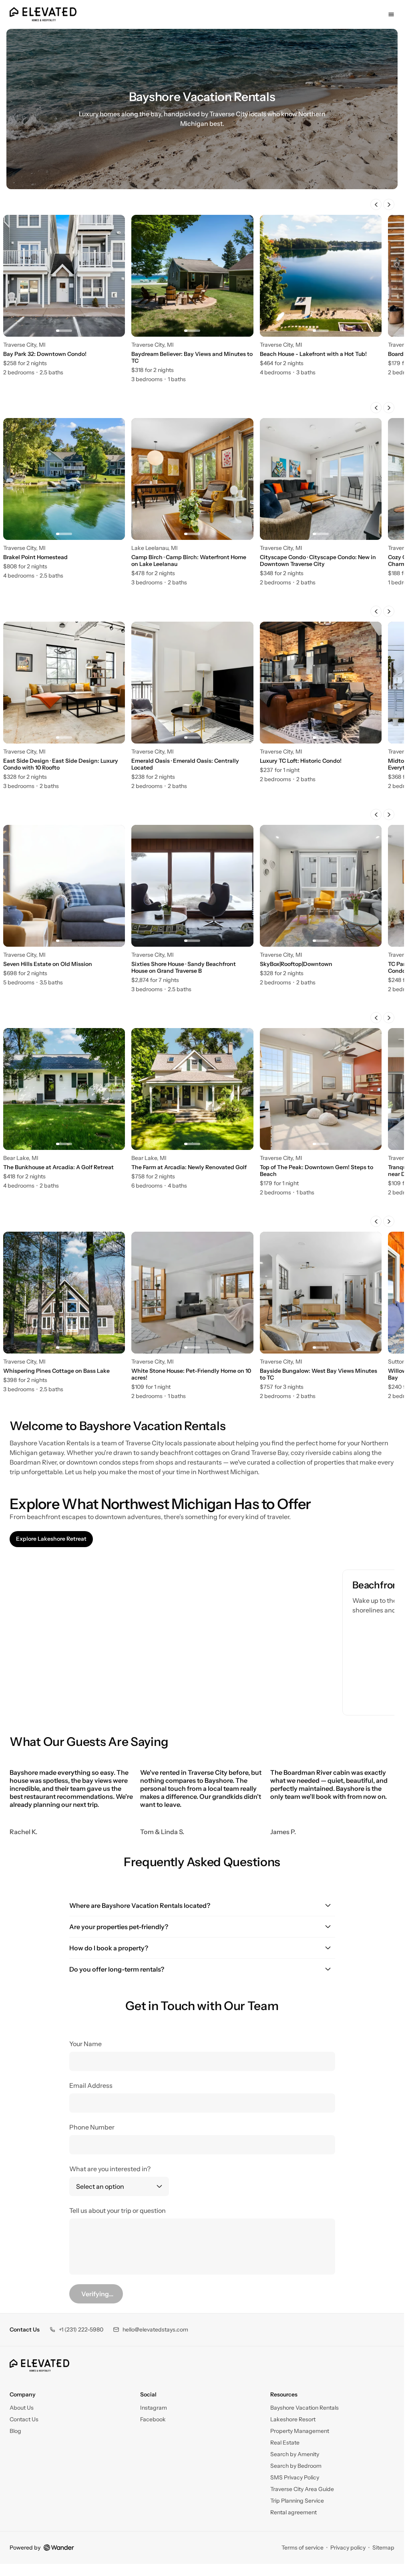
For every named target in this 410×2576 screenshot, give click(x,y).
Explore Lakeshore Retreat (54, 1540)
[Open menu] (391, 14)
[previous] (376, 204)
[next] (389, 204)
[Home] (39, 2404)
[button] (76, 2368)
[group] (202, 299)
